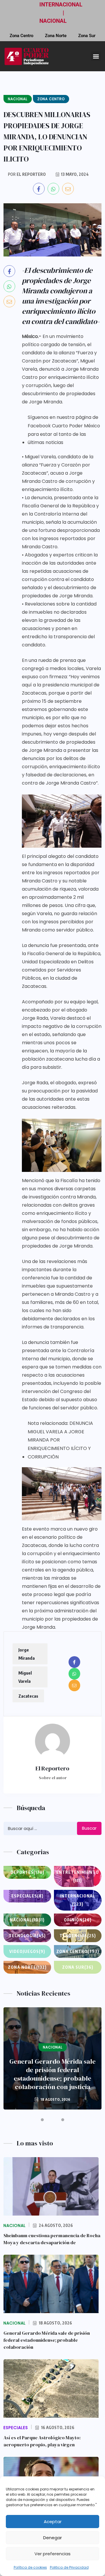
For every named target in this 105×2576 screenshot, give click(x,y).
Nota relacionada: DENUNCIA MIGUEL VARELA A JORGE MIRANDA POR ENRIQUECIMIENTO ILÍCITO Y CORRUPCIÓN (60, 1440)
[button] (96, 56)
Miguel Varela (25, 1677)
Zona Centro (21, 36)
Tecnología (27, 1936)
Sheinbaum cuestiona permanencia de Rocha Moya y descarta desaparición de (52, 2239)
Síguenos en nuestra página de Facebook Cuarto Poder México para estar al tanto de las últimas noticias (64, 430)
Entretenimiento (78, 1876)
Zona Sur (87, 36)
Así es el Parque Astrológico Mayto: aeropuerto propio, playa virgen (42, 2441)
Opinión (78, 1920)
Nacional (27, 1920)
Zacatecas (28, 1696)
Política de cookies (30, 2567)
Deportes (27, 1872)
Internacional (78, 1900)
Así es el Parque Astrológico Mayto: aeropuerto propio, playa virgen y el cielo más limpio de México (53, 2074)
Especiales (27, 1896)
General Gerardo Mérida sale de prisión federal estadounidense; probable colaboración (47, 2340)
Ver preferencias (52, 2554)
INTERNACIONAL (61, 5)
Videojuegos (27, 1951)
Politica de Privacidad (69, 2567)
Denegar (52, 2538)
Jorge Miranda (27, 1654)
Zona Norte (56, 36)
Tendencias (78, 1936)
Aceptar (53, 2522)
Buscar (89, 1828)
